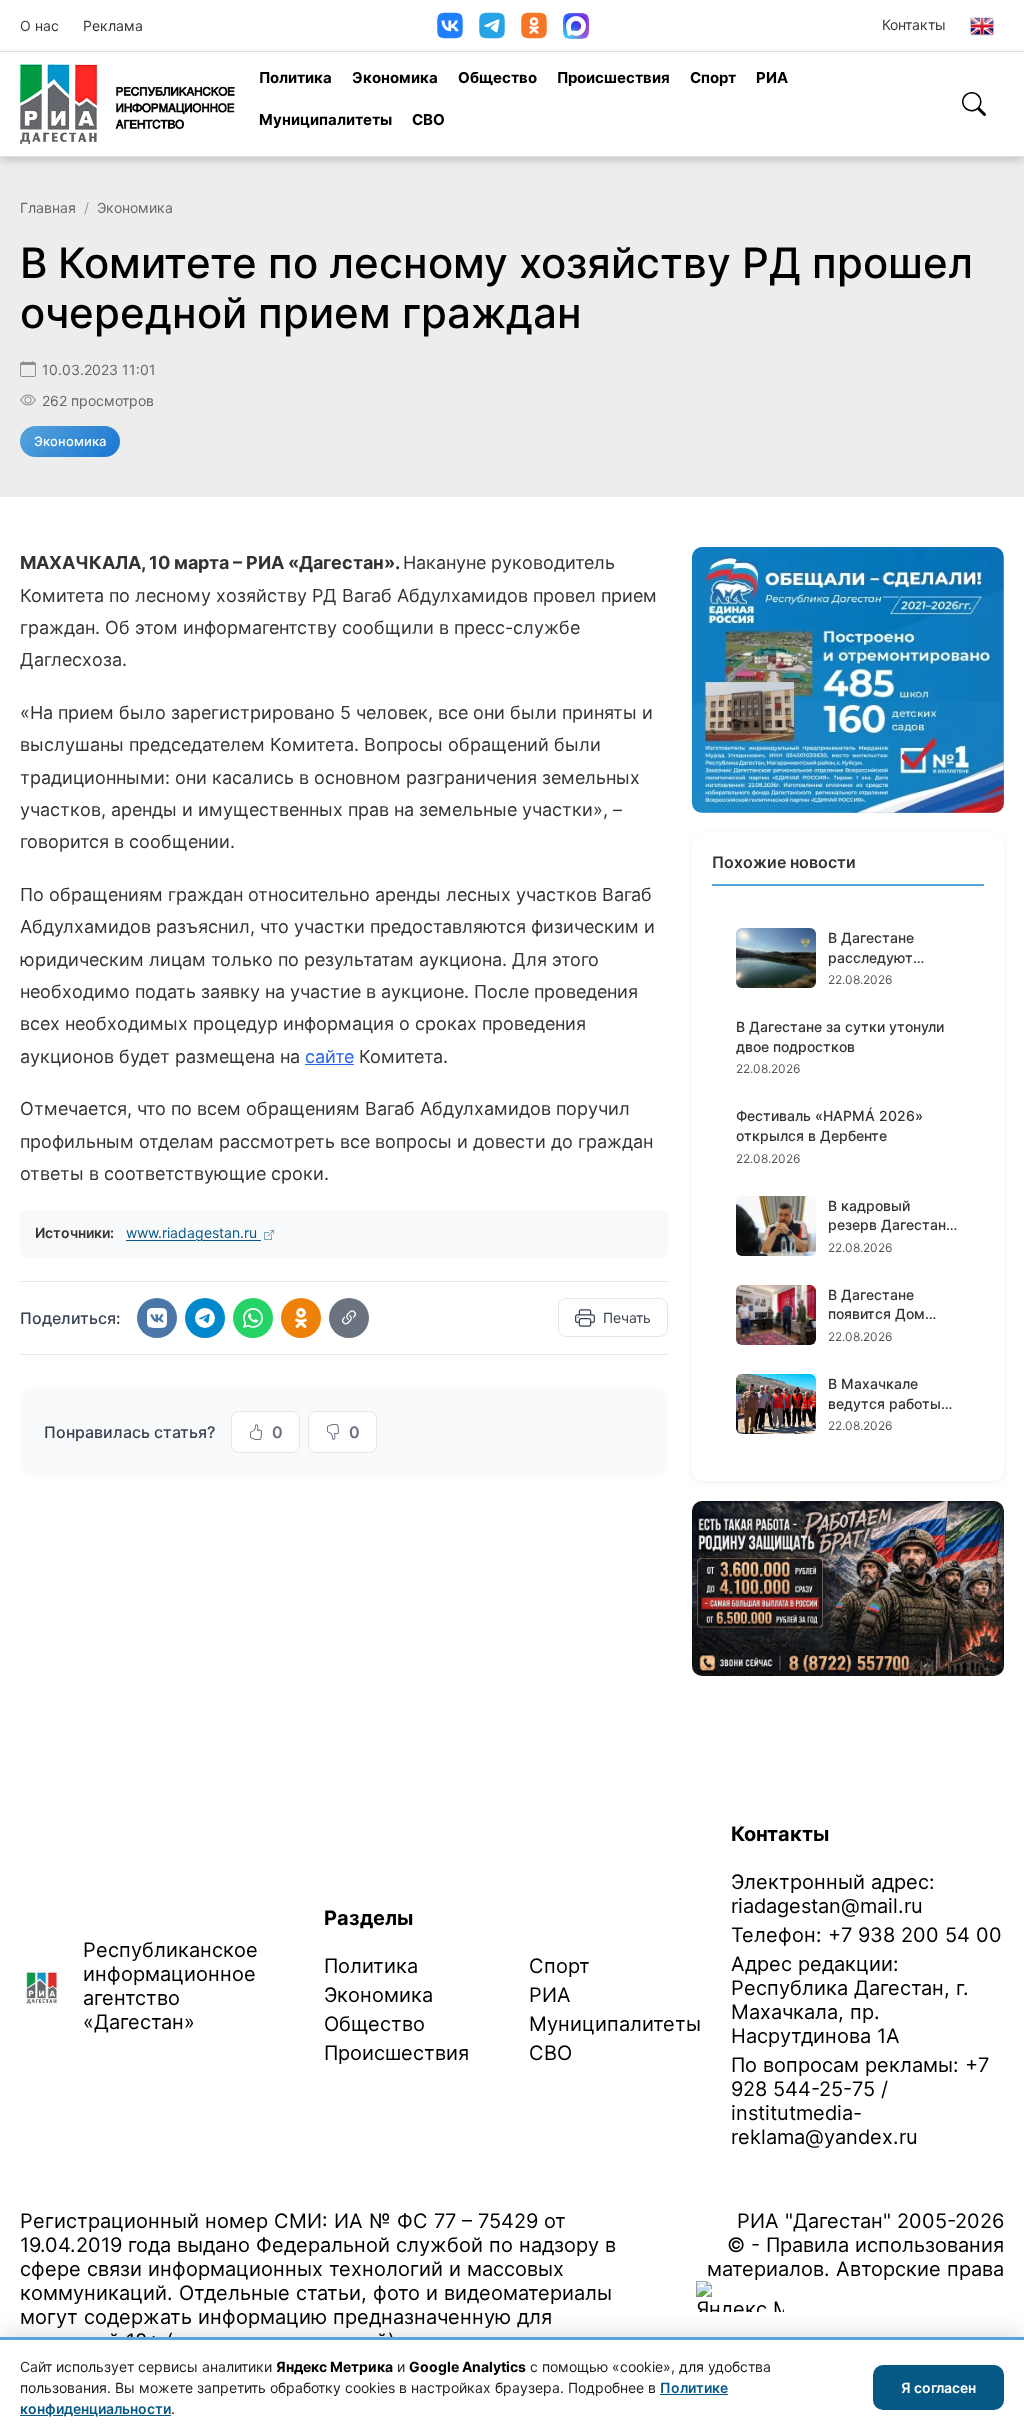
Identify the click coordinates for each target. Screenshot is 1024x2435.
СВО (428, 119)
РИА (772, 77)
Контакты (914, 24)
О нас (39, 25)
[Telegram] (492, 25)
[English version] (982, 26)
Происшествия (613, 77)
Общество (497, 77)
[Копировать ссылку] (349, 1318)
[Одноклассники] (534, 25)
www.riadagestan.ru (193, 1232)
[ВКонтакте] (450, 25)
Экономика (395, 77)
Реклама (113, 25)
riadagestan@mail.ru (827, 1906)
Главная (48, 207)
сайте (329, 1056)
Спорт (713, 77)
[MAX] (576, 26)
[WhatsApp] (253, 1318)
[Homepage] (127, 104)
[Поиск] (974, 104)
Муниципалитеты (325, 119)
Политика (295, 77)
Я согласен (938, 2387)
